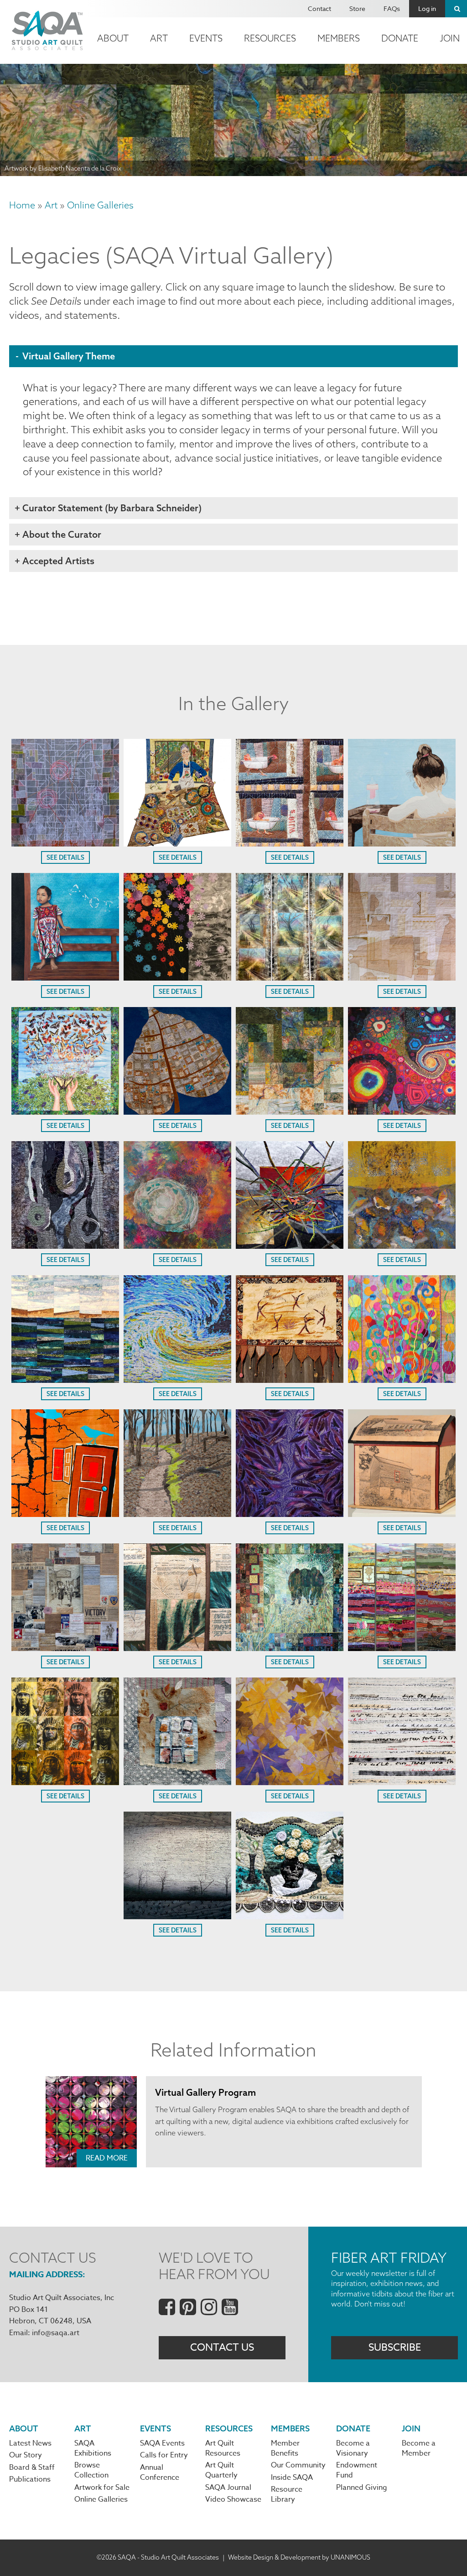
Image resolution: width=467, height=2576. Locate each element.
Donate (400, 38)
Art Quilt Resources (223, 2448)
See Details (65, 857)
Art (159, 38)
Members (339, 38)
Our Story (26, 2455)
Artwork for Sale (102, 2488)
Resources (270, 38)
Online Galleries (100, 205)
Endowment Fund (357, 2470)
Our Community (298, 2465)
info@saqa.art (56, 2333)
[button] (65, 843)
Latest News (30, 2443)
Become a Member (419, 2448)
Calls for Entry (164, 2455)
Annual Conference (160, 2472)
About (113, 38)
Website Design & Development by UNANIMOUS (299, 2557)
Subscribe (395, 2347)
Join (411, 2428)
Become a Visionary (353, 2448)
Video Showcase (233, 2499)
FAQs (392, 8)
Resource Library (287, 2494)
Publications (30, 2479)
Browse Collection (91, 2470)
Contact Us (222, 2347)
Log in (427, 8)
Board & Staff (32, 2467)
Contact (319, 8)
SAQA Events (162, 2443)
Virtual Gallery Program (205, 2092)
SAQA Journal (228, 2488)
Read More (107, 2158)
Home (22, 205)
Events (206, 38)
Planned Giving (362, 2488)
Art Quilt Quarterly (221, 2470)
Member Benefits (285, 2448)
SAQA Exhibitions (93, 2448)
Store (357, 8)
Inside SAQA (292, 2477)
